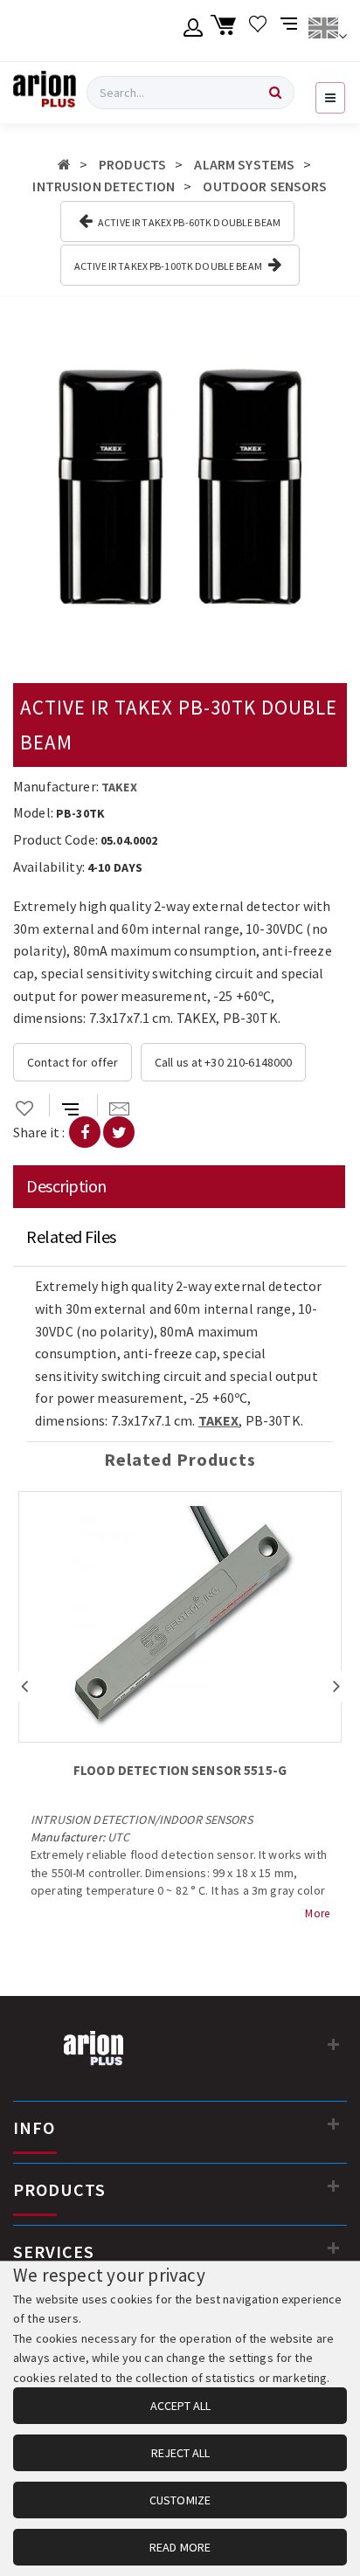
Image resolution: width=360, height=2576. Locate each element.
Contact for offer (73, 1062)
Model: (33, 812)
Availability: (49, 867)
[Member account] (194, 31)
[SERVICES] (334, 2248)
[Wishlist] (258, 31)
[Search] (275, 93)
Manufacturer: (56, 786)
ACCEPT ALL (180, 2406)
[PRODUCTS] (334, 2186)
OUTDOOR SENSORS (265, 186)
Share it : (39, 1132)
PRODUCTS (132, 164)
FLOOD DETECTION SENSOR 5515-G (180, 1770)
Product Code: (55, 839)
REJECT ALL (180, 2453)
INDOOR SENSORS (206, 1820)
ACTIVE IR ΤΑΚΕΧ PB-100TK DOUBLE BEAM (169, 266)
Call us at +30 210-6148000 (224, 1062)
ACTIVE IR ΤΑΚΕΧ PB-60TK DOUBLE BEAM (188, 222)
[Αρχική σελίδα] (64, 164)
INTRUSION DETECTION (104, 186)
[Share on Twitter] (119, 1132)
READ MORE (180, 2547)
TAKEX (119, 787)
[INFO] (334, 2124)
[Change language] (327, 31)
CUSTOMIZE (180, 2500)
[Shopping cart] (226, 31)
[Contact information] (334, 2044)
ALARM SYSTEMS (244, 164)
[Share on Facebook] (85, 1132)
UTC (118, 1837)
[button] (331, 339)
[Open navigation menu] (330, 98)
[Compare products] (291, 31)
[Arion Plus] (45, 93)
